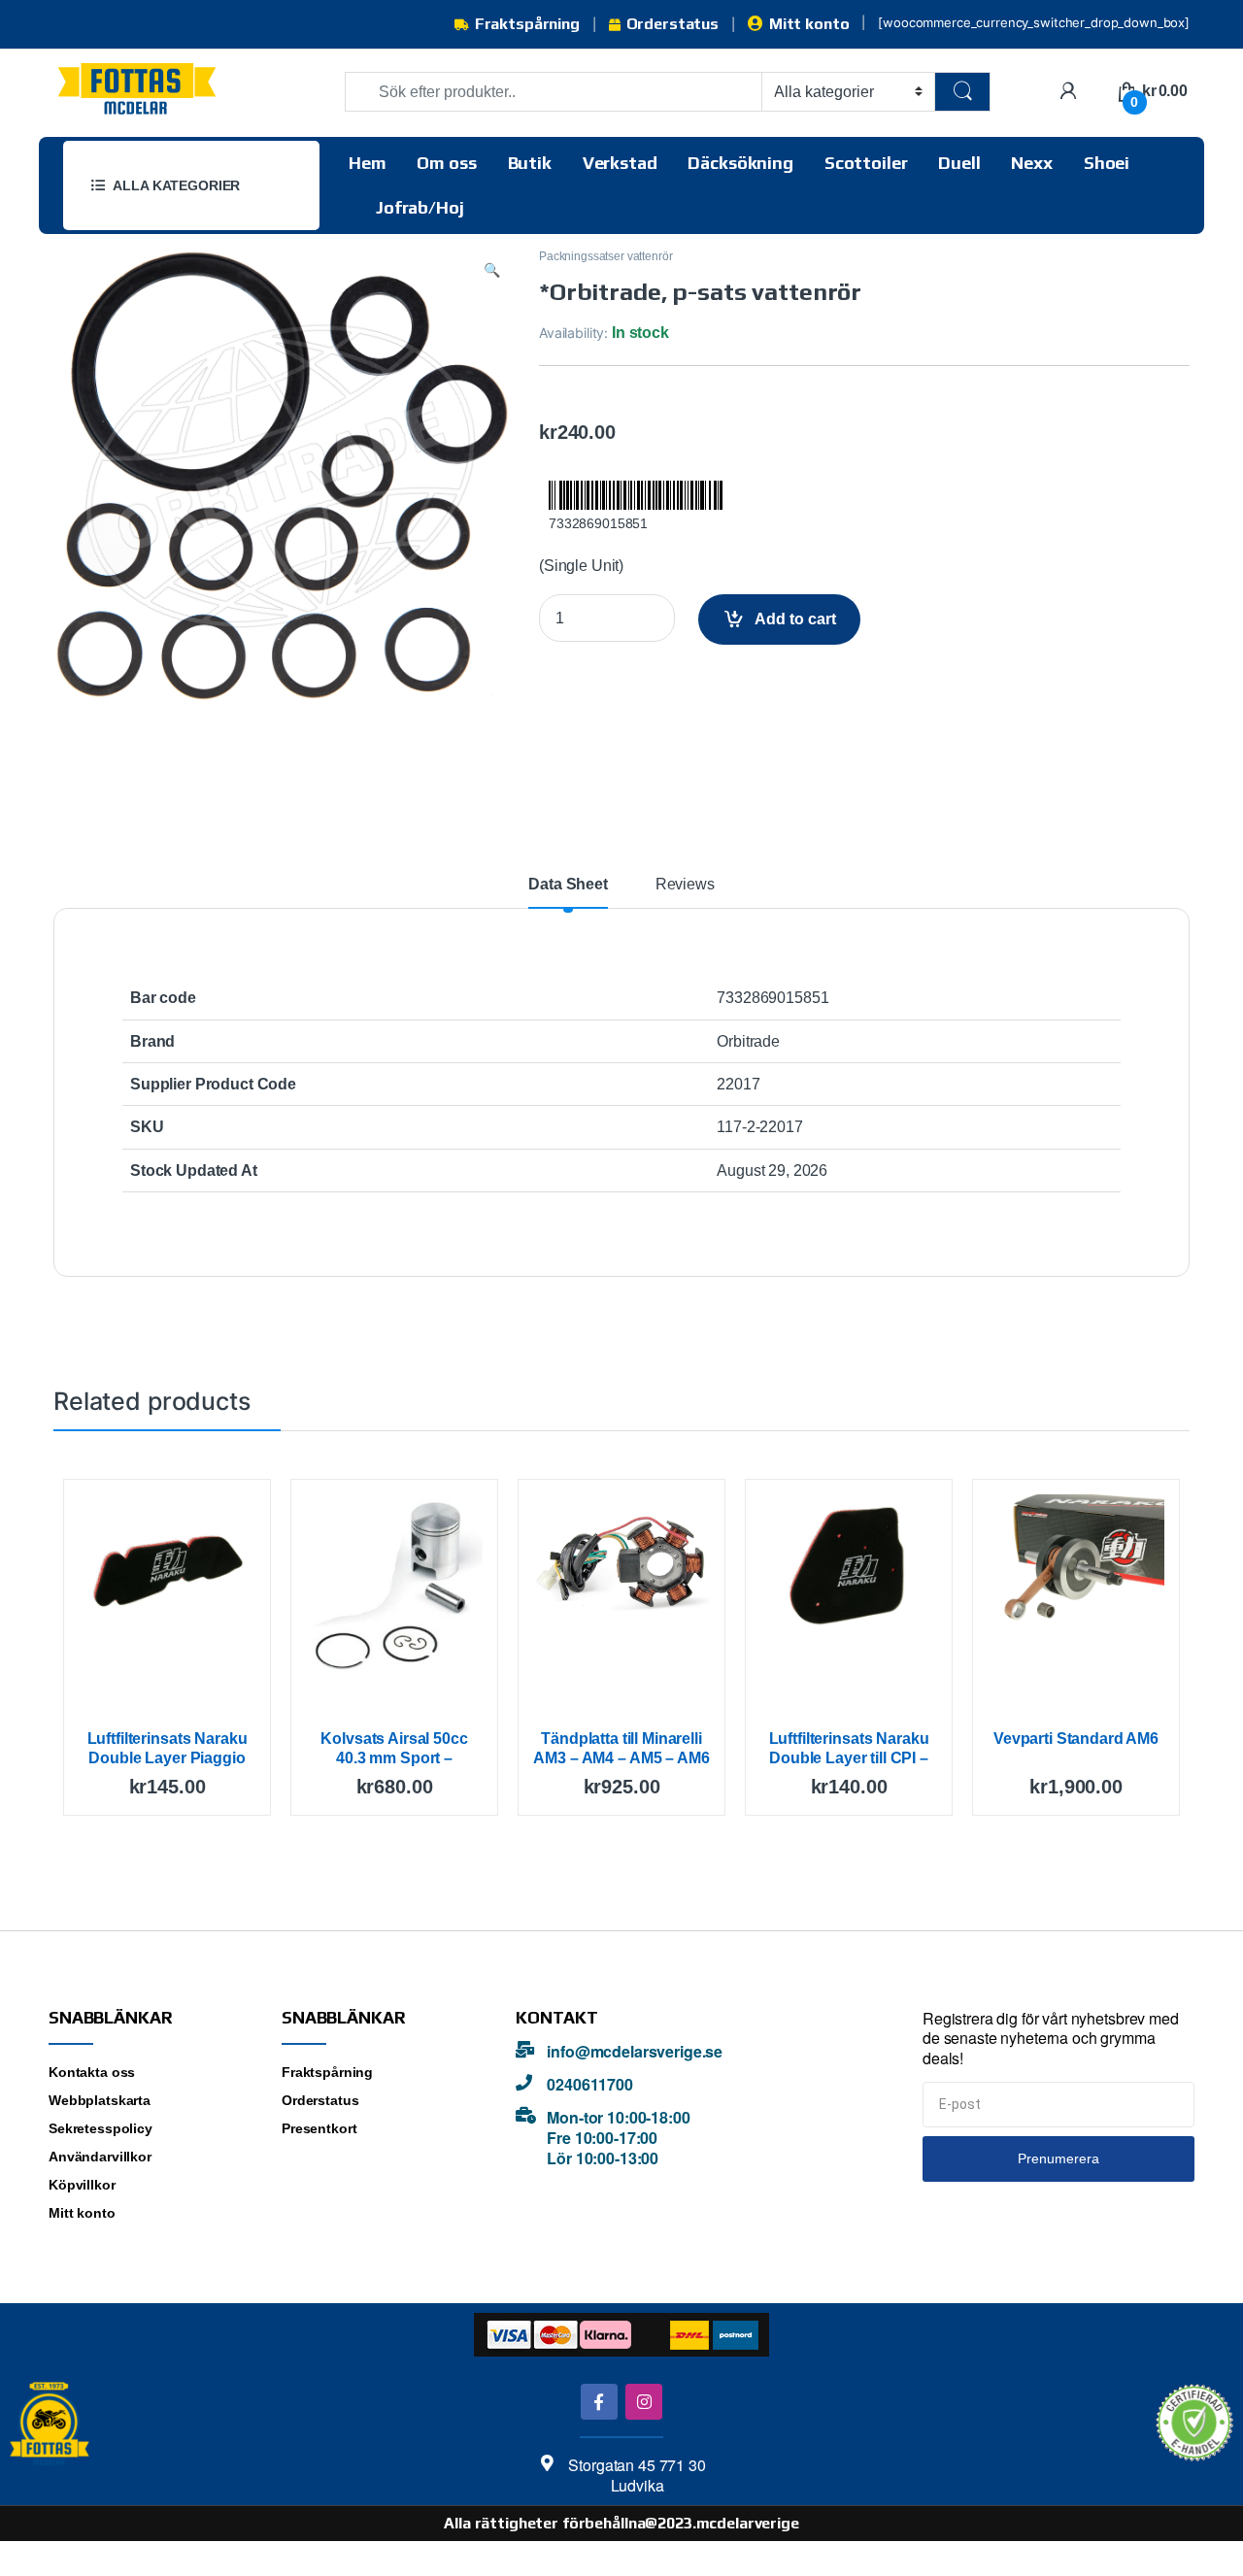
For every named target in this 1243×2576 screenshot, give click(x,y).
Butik (530, 163)
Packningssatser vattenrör (606, 256)
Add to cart (795, 619)
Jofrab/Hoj (420, 207)
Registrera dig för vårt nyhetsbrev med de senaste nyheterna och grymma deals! (1051, 2039)
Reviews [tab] (685, 885)
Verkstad (620, 163)
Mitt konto (809, 24)
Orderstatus (672, 24)
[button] (492, 270)
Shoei (1107, 163)
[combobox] (554, 92)
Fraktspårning (527, 24)
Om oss (446, 163)
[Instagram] (643, 2402)
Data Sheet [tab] (568, 885)
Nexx (1031, 163)
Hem (368, 163)
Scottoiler (866, 163)
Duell (959, 163)
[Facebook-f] (599, 2402)
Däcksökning (740, 163)
